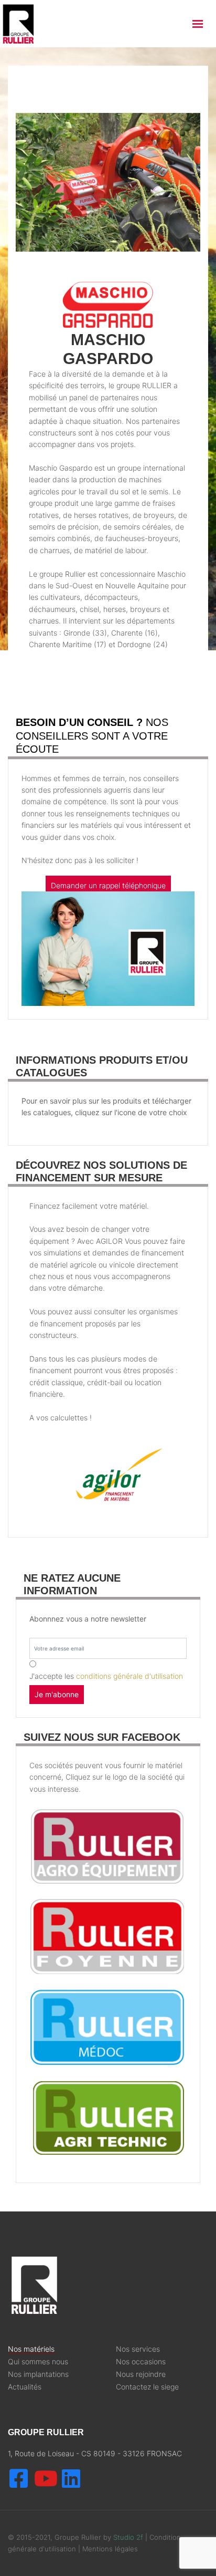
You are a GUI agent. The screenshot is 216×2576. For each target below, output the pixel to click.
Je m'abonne (57, 1694)
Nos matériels (31, 2349)
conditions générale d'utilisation (129, 1676)
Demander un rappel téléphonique (108, 885)
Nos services (138, 2349)
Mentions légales (110, 2549)
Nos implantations (38, 2374)
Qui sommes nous (38, 2362)
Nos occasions (141, 2362)
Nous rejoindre (141, 2374)
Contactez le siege (147, 2387)
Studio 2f (128, 2537)
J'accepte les (106, 1676)
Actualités (25, 2387)
